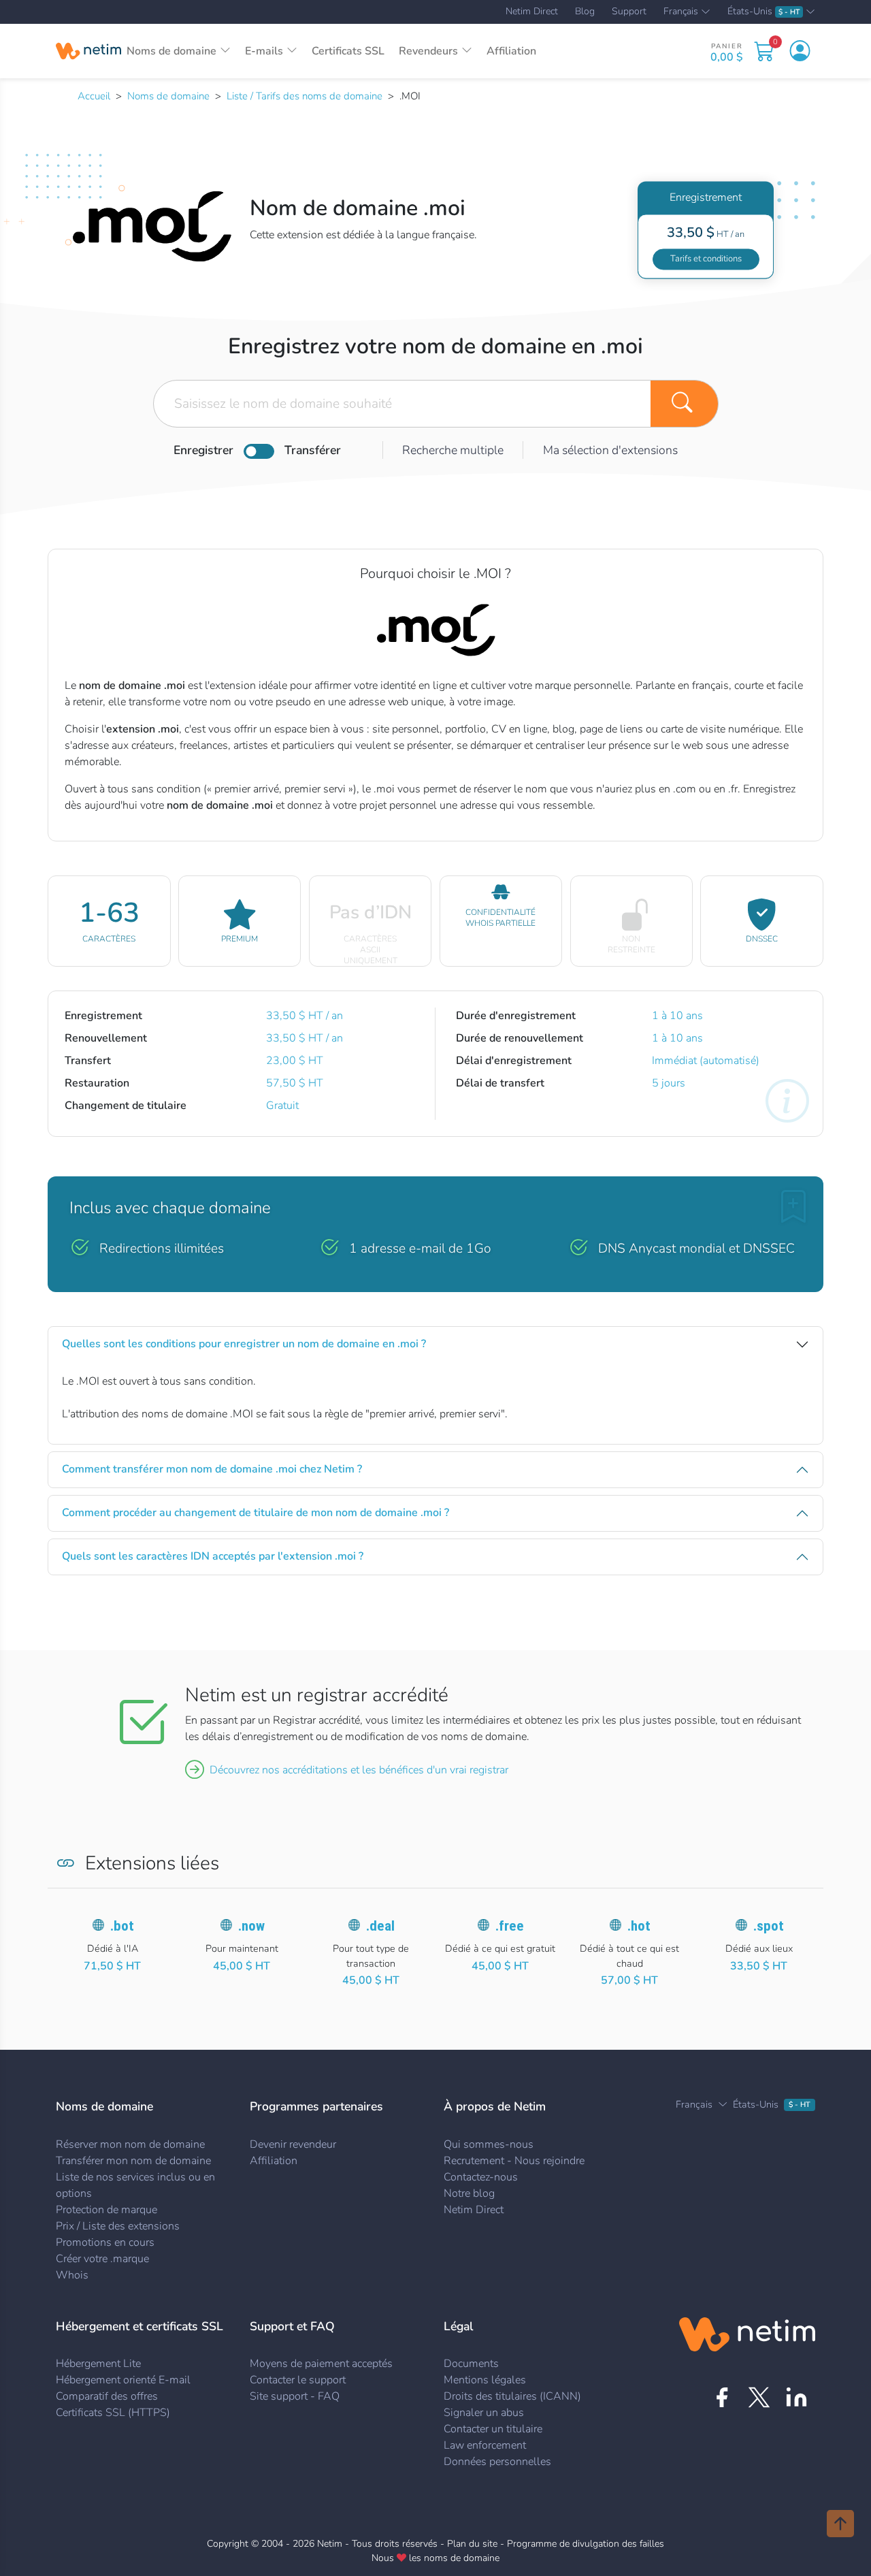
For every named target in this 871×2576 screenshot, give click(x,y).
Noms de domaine (168, 96)
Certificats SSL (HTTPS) (113, 2413)
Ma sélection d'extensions (610, 450)
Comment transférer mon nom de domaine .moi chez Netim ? (212, 1469)
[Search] (685, 404)
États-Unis (763, 12)
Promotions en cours (105, 2242)
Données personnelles (497, 2462)
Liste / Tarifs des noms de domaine (305, 96)
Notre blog (469, 2193)
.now (251, 1926)
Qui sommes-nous (489, 2144)
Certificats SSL (348, 51)
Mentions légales (485, 2380)
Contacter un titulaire (493, 2429)
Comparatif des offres (107, 2396)
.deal (380, 1926)
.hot (639, 1926)
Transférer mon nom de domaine (133, 2161)
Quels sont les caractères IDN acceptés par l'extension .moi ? (213, 1556)
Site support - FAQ (295, 2396)
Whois (72, 2275)
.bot (122, 1926)
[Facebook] (722, 2397)
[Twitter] (759, 2397)
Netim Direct (532, 12)
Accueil (94, 96)
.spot (769, 1926)
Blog (585, 12)
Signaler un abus (484, 2413)
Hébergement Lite (98, 2364)
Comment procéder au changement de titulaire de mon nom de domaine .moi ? (256, 1513)
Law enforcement (485, 2445)
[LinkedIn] (796, 2397)
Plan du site (472, 2544)
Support (629, 12)
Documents (471, 2364)
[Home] (88, 51)
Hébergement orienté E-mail (123, 2380)
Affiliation (511, 51)
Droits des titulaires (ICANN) (512, 2396)
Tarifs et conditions (706, 259)
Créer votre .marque (102, 2259)
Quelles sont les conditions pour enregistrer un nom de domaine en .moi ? (244, 1344)
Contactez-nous (481, 2177)
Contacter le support (298, 2380)
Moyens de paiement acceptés (321, 2364)
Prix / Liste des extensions (118, 2226)
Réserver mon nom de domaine (130, 2144)
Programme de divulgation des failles (586, 2544)
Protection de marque (106, 2210)
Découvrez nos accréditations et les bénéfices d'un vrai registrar (359, 1770)
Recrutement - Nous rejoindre (514, 2161)
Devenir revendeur (293, 2144)
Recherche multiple (453, 450)
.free (510, 1926)
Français (681, 12)
